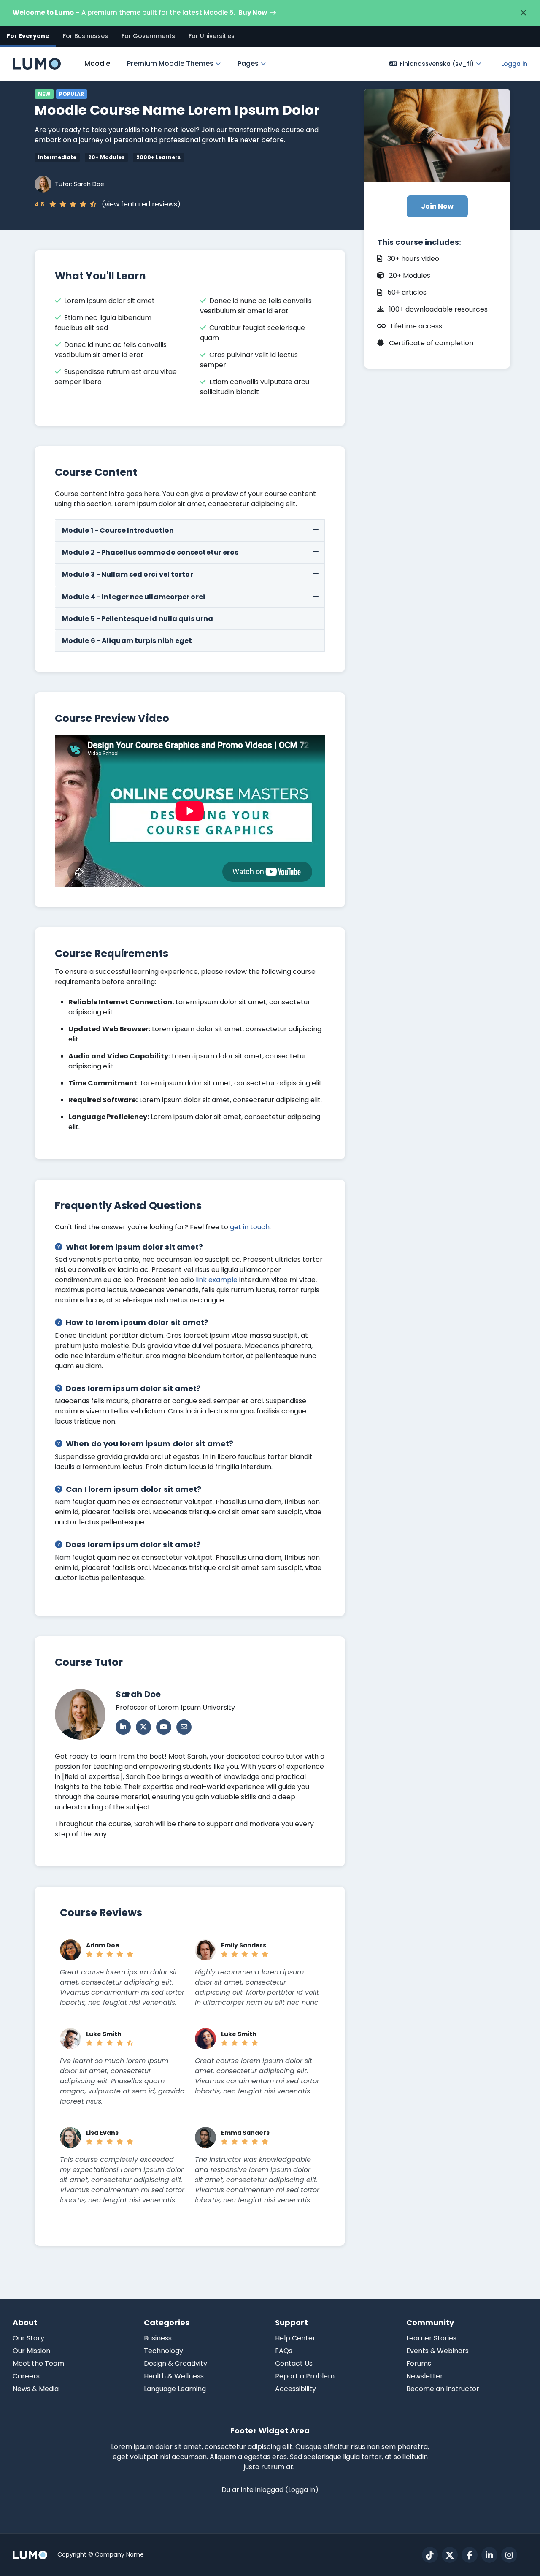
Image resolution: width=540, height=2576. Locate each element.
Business (158, 2338)
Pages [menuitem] (248, 64)
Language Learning (175, 2389)
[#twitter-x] (450, 2555)
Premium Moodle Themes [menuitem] (170, 64)
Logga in (514, 64)
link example (217, 1280)
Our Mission (31, 2351)
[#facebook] (470, 2555)
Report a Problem (305, 2376)
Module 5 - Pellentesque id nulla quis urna (138, 619)
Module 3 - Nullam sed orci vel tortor (128, 574)
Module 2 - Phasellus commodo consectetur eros (150, 552)
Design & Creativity (175, 2363)
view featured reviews (141, 204)
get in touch (250, 1227)
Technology (163, 2351)
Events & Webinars (437, 2351)
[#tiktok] (430, 2555)
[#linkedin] (489, 2555)
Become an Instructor (443, 2389)
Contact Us (294, 2363)
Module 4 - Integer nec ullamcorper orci (134, 597)
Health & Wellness (174, 2376)
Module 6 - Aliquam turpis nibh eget (127, 641)
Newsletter (425, 2376)
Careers (26, 2376)
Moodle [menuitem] (97, 64)
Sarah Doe (89, 184)
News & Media (36, 2389)
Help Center (295, 2338)
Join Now (437, 206)
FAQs (284, 2351)
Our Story (28, 2338)
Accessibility (296, 2389)
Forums (419, 2363)
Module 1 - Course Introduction (118, 530)
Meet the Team (38, 2363)
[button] (435, 64)
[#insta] (509, 2555)
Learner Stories (431, 2338)
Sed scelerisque (316, 2457)
